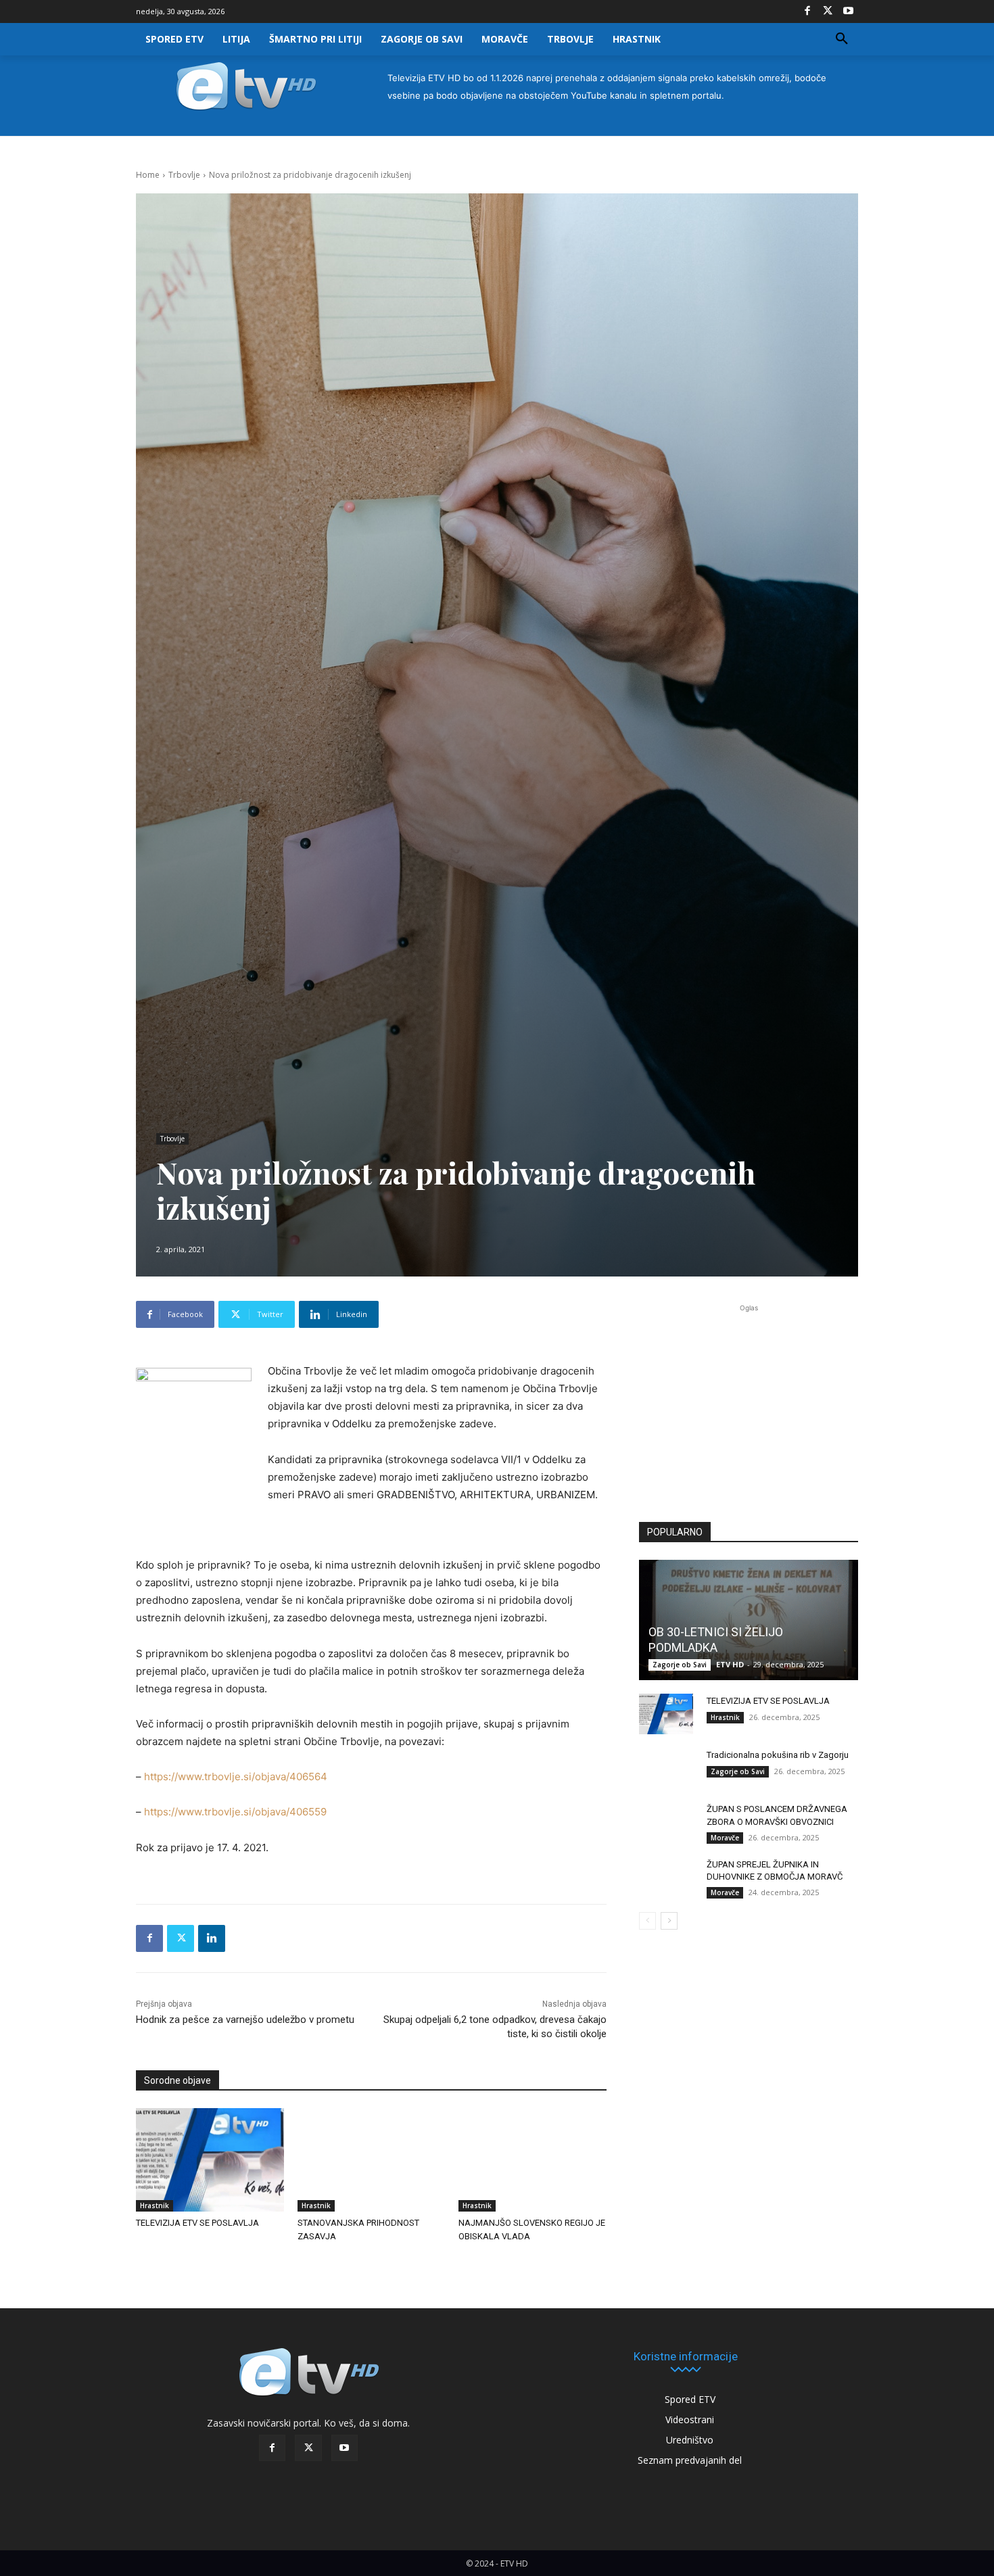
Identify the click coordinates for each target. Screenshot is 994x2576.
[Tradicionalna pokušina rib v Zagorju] (666, 1768)
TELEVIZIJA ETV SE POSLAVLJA (197, 2223)
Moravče (725, 1838)
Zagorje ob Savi (680, 1665)
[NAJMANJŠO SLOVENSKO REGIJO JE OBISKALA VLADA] (532, 2160)
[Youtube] (848, 11)
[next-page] (669, 1921)
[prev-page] (647, 1921)
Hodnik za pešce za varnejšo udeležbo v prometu (245, 2020)
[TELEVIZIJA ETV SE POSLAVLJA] (210, 2160)
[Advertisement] (749, 1405)
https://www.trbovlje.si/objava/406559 (235, 1812)
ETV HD (730, 1664)
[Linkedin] (212, 1938)
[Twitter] (828, 11)
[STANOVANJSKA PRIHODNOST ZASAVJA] (372, 2160)
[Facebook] (807, 11)
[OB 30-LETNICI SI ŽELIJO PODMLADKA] (749, 1620)
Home (148, 175)
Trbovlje (184, 175)
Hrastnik (155, 2205)
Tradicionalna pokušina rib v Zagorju (778, 1755)
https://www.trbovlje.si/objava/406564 (236, 1776)
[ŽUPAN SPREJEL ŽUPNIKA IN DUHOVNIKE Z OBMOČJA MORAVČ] (666, 1878)
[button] (842, 39)
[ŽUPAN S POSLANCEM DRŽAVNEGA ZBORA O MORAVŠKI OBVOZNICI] (666, 1822)
